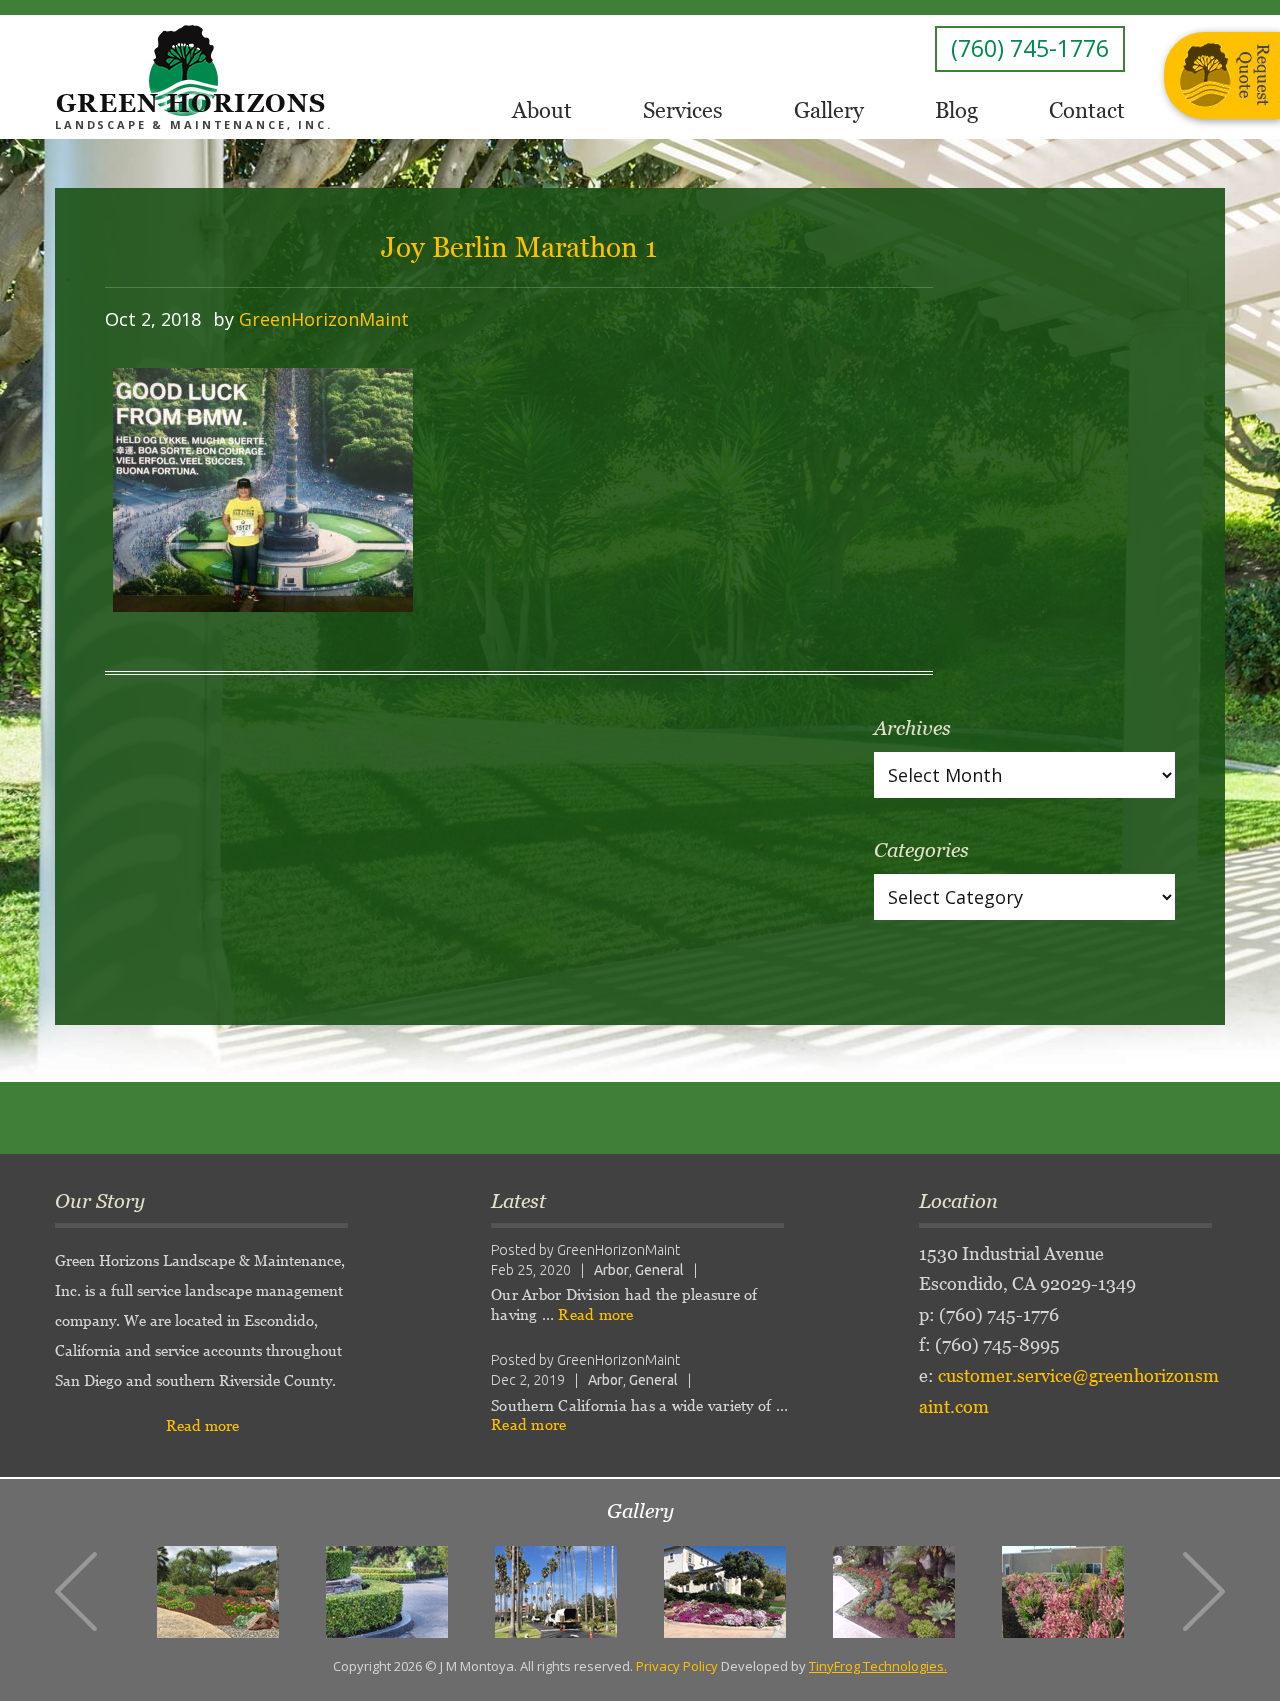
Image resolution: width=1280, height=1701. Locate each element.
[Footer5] (894, 1592)
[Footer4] (725, 1592)
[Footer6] (1063, 1592)
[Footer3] (556, 1592)
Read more (202, 1425)
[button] (76, 1591)
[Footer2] (387, 1592)
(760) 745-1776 (1030, 48)
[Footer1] (218, 1592)
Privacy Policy (677, 1666)
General (659, 1270)
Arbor (611, 1270)
